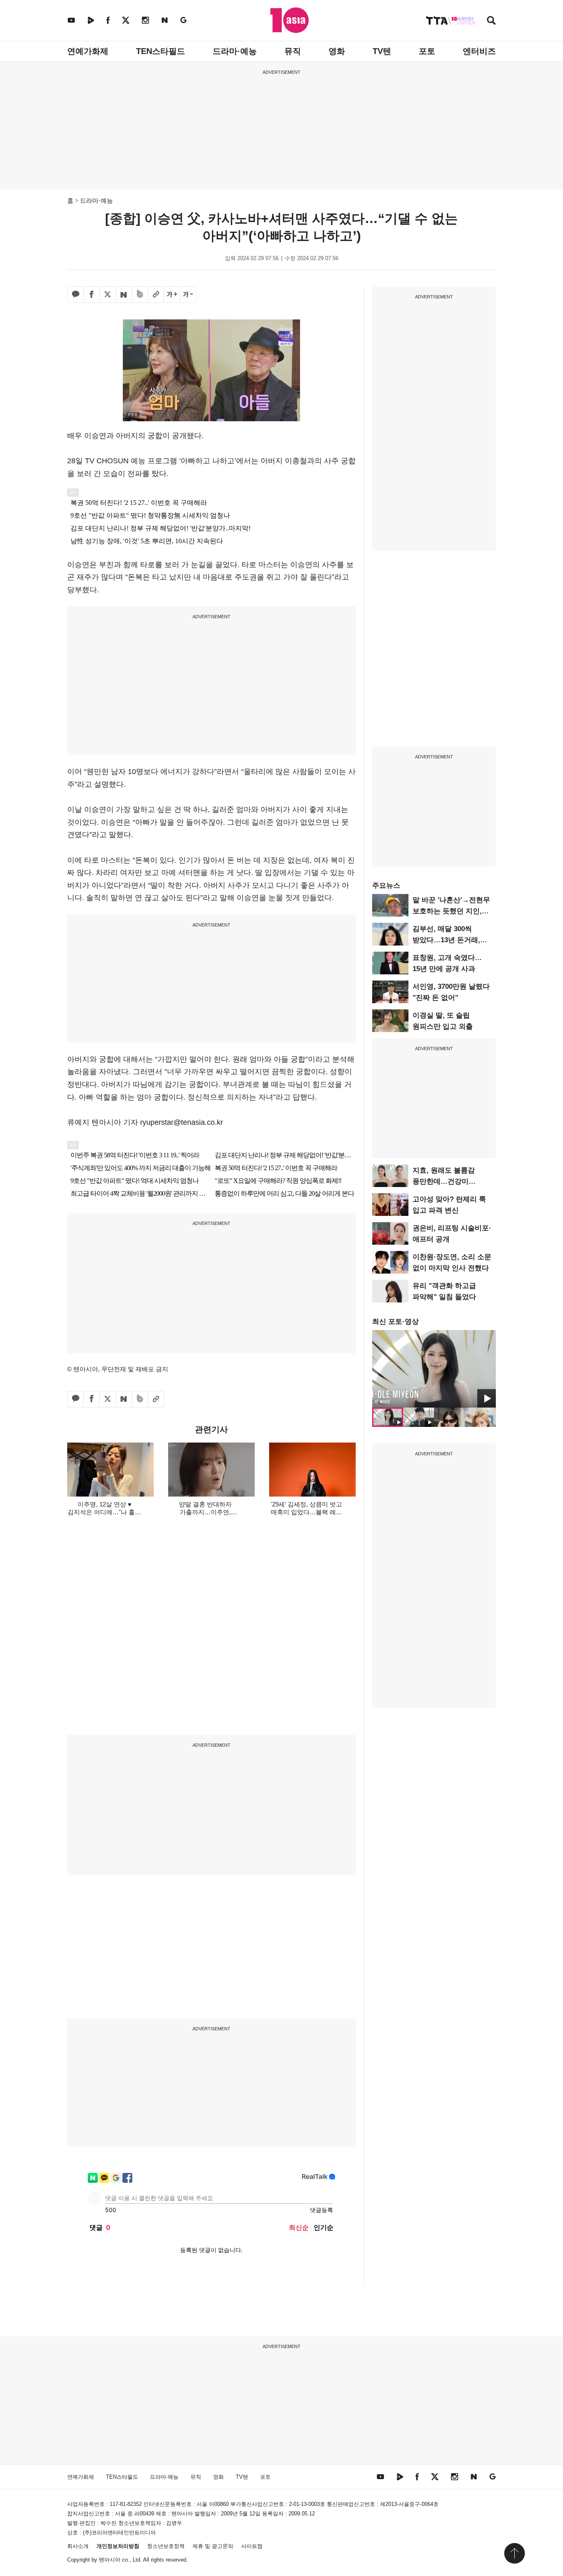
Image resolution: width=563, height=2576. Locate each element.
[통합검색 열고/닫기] (491, 21)
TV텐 (382, 51)
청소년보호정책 (166, 2546)
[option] (434, 1369)
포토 (427, 51)
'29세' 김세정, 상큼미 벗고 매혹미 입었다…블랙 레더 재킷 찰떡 (306, 1512)
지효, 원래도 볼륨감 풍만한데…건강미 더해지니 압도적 (444, 1181)
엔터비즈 (479, 51)
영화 (337, 51)
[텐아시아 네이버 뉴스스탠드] (165, 20)
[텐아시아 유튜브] (71, 20)
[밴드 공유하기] (140, 295)
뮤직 (293, 51)
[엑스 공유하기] (108, 295)
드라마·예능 (235, 51)
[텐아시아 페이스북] (108, 20)
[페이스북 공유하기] (91, 295)
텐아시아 (110, 2560)
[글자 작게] (188, 295)
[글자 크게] (172, 295)
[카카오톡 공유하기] (75, 295)
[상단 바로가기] (514, 2553)
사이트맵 (252, 2546)
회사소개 (78, 2546)
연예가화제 (88, 51)
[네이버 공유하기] (124, 295)
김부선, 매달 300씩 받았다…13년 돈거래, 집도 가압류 (446, 940)
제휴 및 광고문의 (213, 2546)
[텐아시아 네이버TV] (91, 20)
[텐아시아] (290, 20)
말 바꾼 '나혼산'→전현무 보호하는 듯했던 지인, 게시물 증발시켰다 (451, 911)
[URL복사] (156, 295)
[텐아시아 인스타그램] (145, 20)
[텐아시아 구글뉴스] (183, 20)
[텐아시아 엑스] (126, 20)
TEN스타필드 (161, 51)
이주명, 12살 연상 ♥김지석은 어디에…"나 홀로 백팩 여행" (104, 1512)
